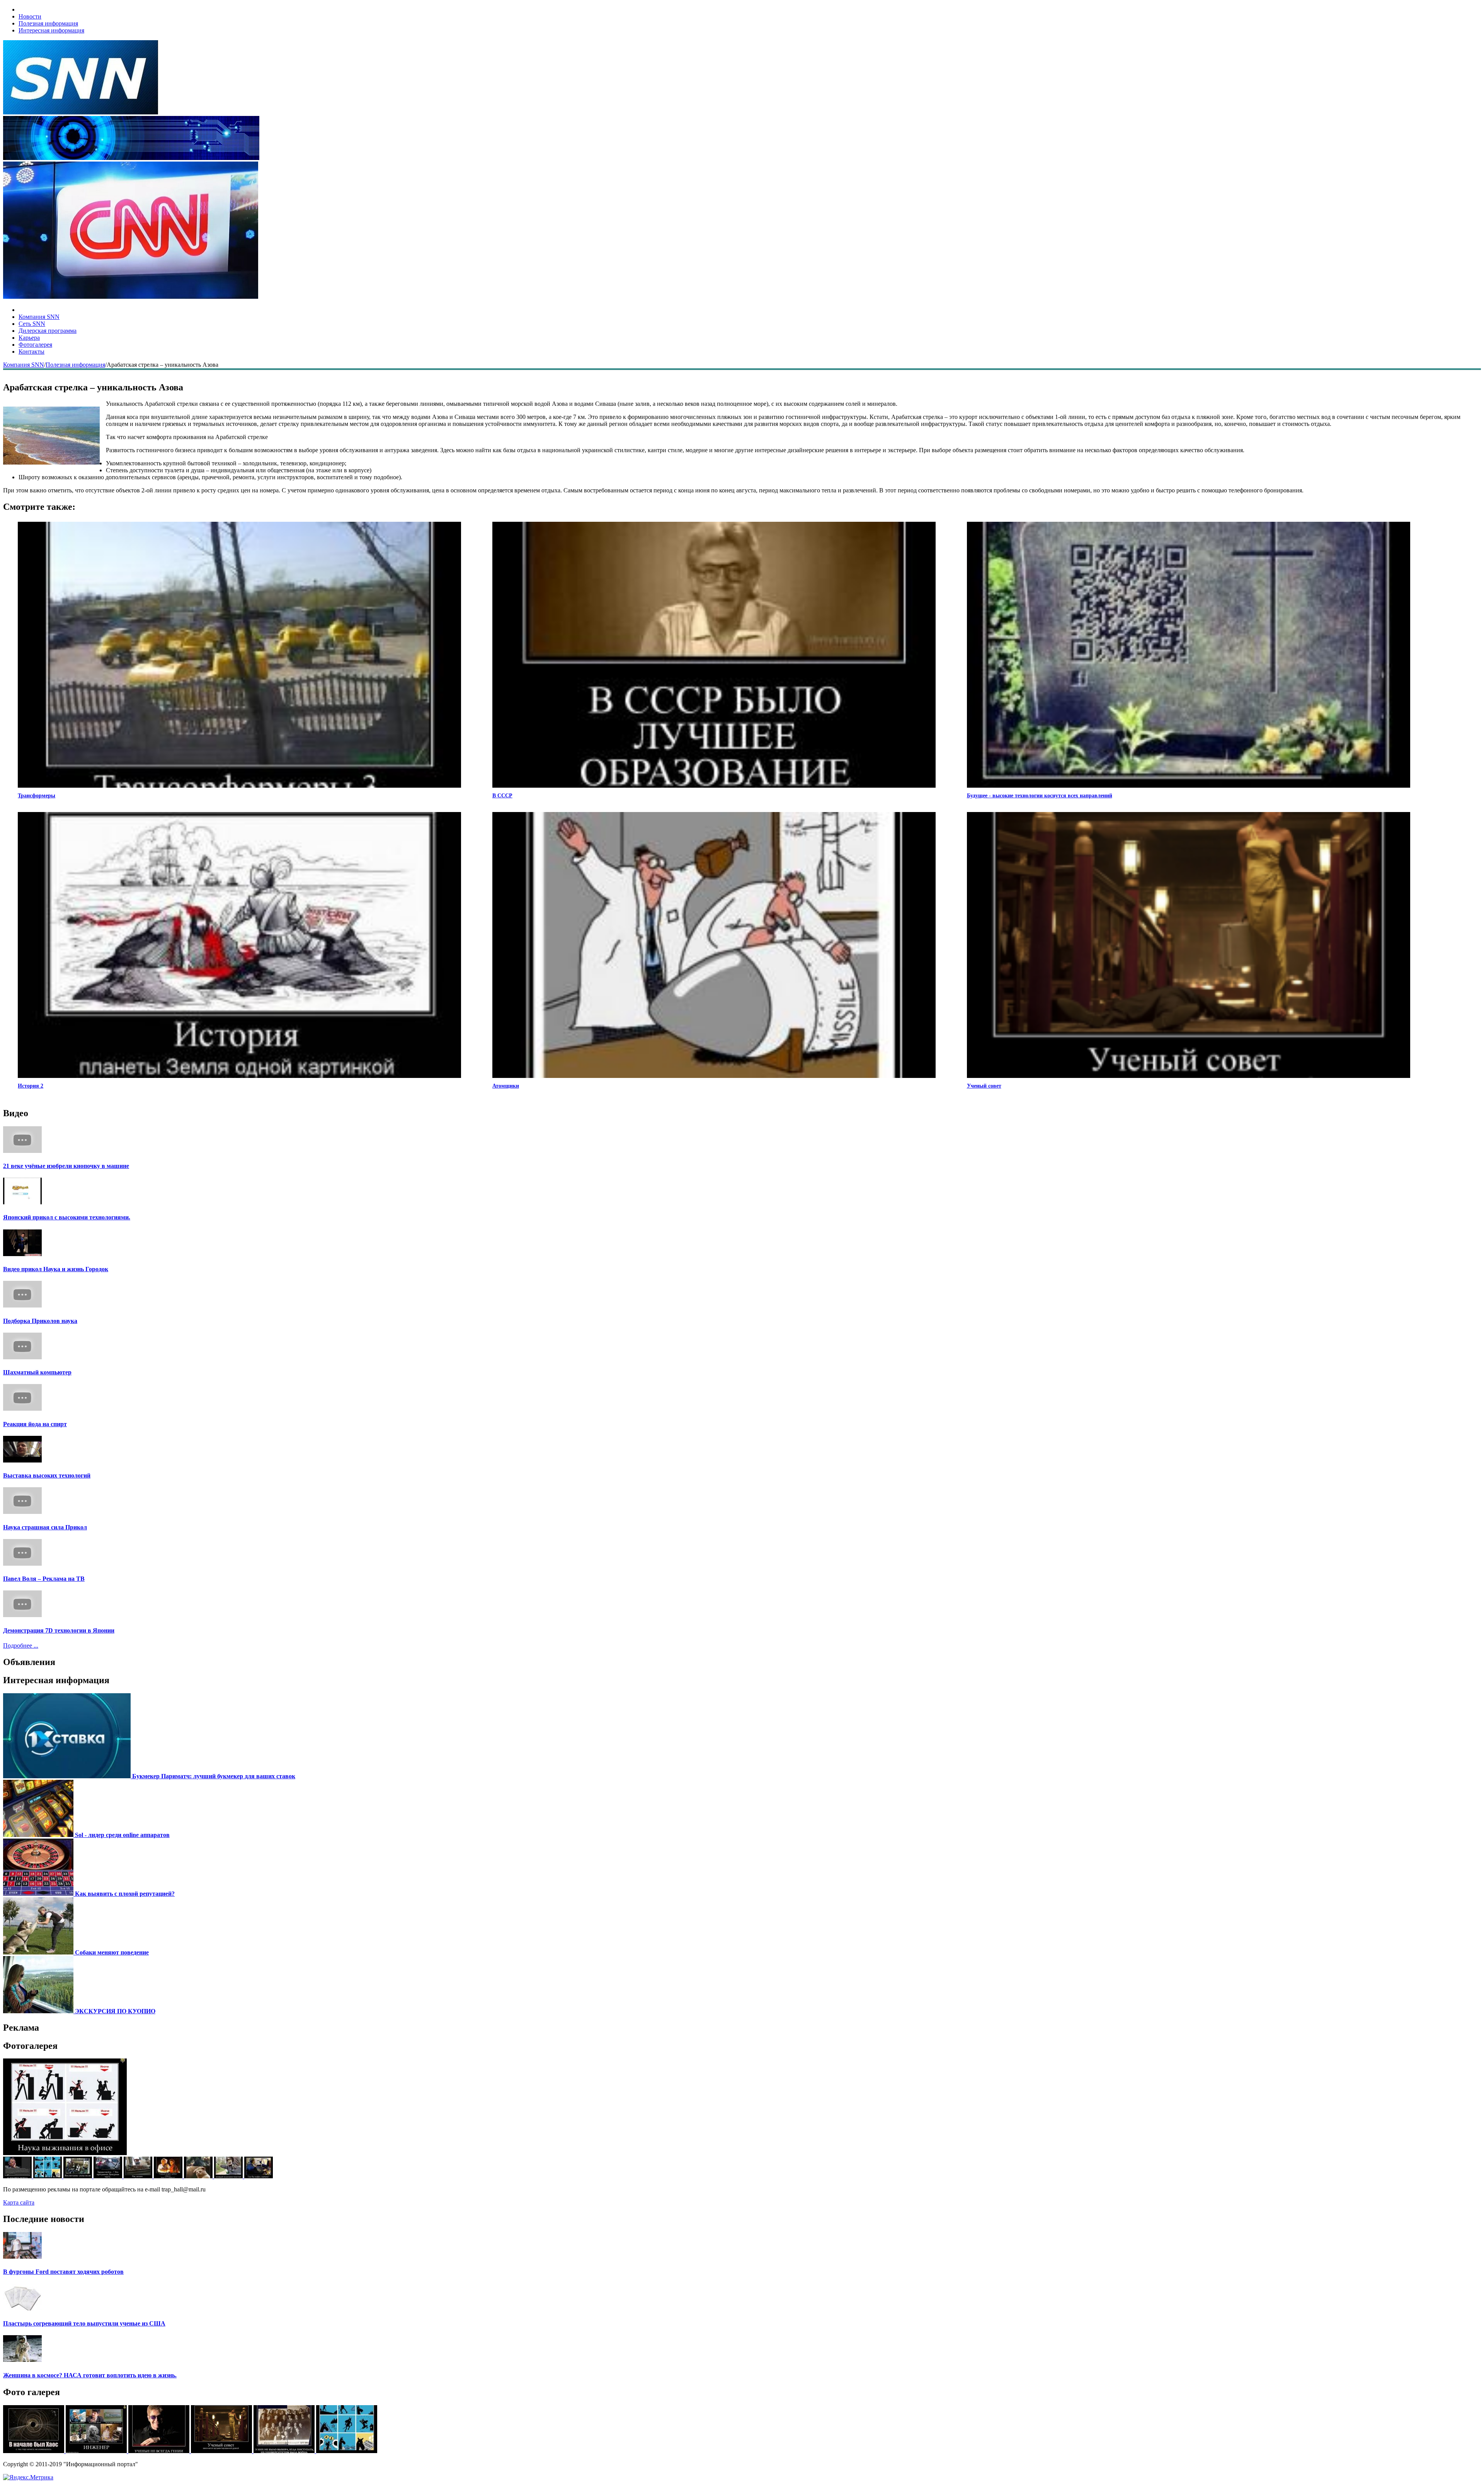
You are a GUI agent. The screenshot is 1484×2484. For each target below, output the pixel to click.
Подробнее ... (21, 1646)
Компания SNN (39, 317)
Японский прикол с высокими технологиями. (67, 1217)
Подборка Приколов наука (40, 1321)
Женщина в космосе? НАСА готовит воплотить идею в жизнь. (90, 2375)
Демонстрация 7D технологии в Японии (59, 1630)
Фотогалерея (35, 345)
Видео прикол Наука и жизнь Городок (56, 1269)
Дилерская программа (48, 331)
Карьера (29, 338)
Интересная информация (51, 30)
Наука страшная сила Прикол (45, 1527)
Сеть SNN (32, 324)
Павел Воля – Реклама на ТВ (44, 1579)
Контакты (31, 352)
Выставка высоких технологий (47, 1475)
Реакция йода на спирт (35, 1424)
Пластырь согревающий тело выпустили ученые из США (84, 2323)
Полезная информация (48, 23)
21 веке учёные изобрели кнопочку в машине (66, 1166)
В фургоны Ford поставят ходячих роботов (63, 2272)
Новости (30, 16)
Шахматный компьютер (37, 1372)
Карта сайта (19, 2202)
